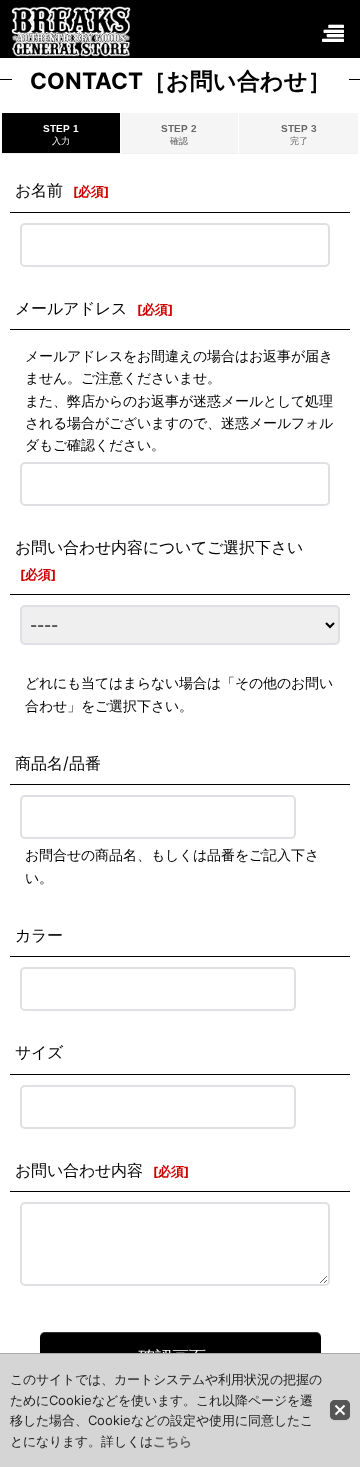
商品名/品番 (58, 763)
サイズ (39, 1052)
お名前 (39, 190)
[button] (332, 34)
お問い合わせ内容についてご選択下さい (159, 547)
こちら (172, 1441)
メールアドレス (71, 308)
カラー (39, 935)
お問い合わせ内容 (79, 1170)
